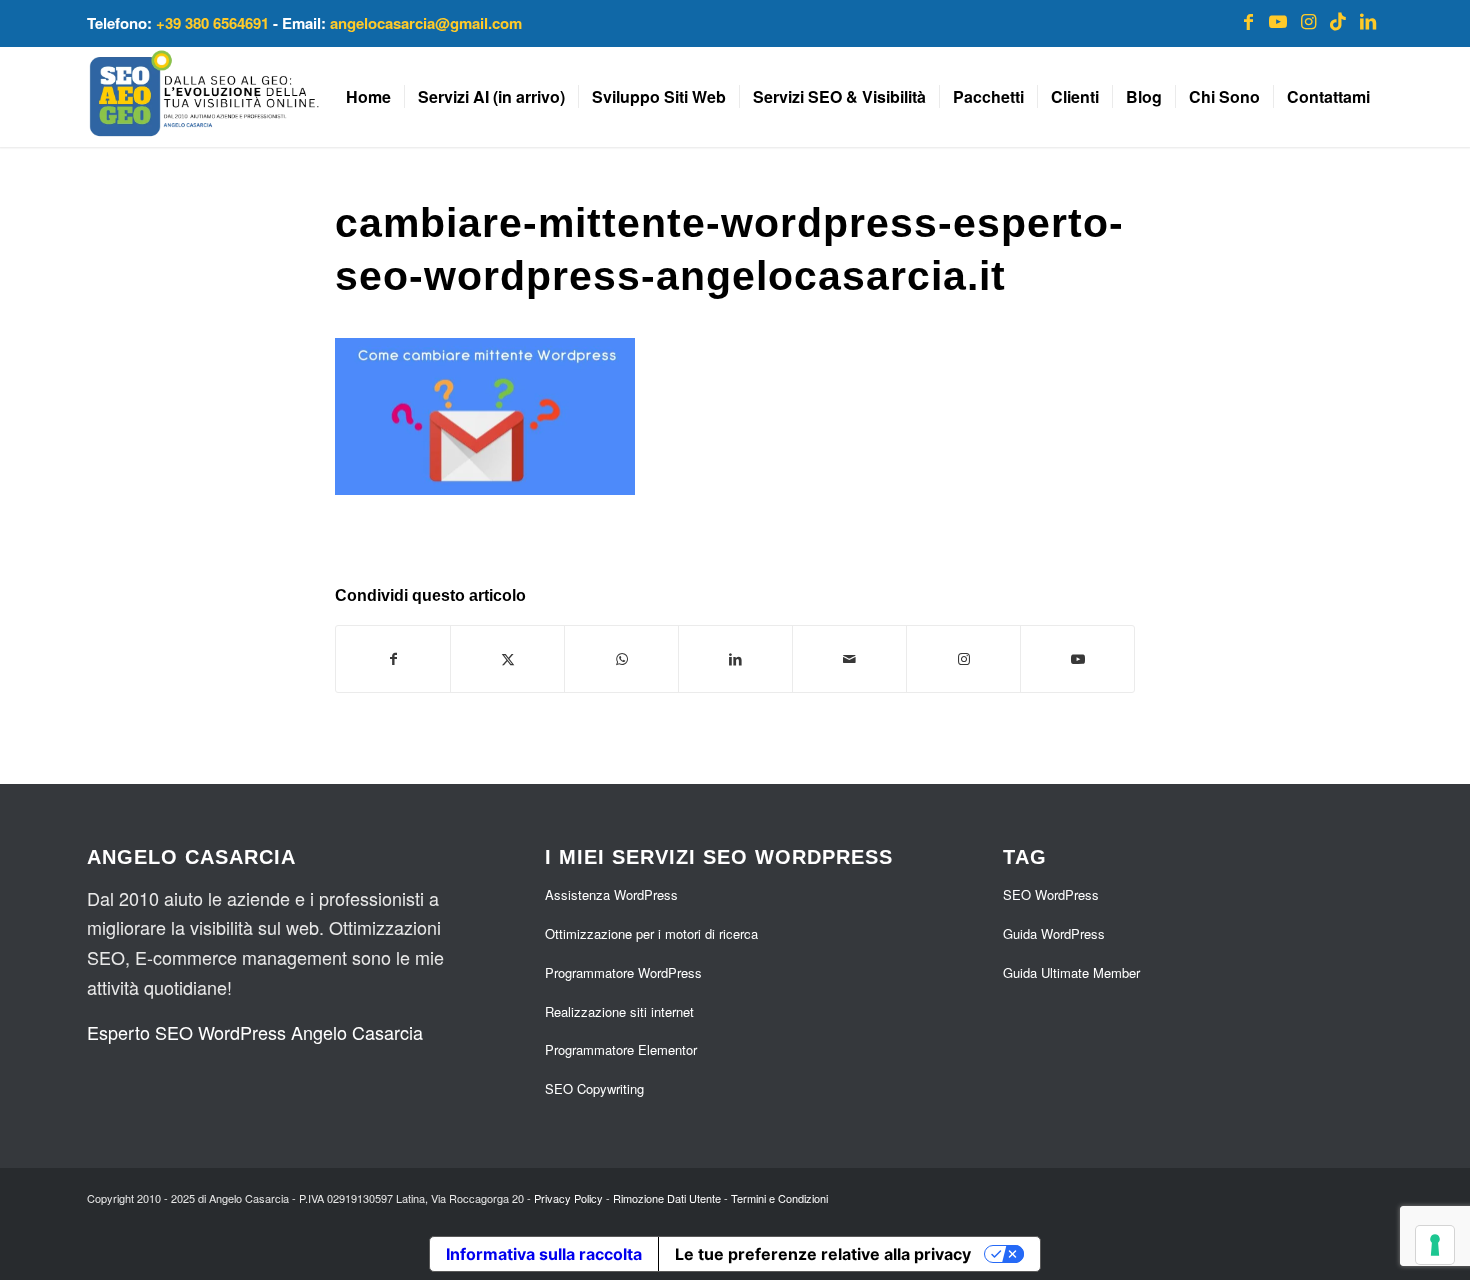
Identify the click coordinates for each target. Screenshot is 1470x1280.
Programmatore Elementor (621, 1049)
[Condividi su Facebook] (393, 659)
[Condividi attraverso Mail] (849, 659)
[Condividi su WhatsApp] (621, 659)
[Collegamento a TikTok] (1338, 20)
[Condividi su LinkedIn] (735, 659)
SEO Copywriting (594, 1088)
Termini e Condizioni (779, 1198)
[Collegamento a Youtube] (1278, 20)
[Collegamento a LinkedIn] (1368, 20)
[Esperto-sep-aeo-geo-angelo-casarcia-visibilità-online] (204, 97)
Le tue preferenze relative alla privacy (823, 1254)
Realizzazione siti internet (619, 1011)
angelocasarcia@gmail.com (426, 23)
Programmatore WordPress (623, 972)
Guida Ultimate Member (1071, 972)
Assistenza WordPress (611, 894)
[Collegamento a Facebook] (1248, 20)
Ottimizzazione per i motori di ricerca (651, 933)
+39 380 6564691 (212, 23)
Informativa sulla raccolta (544, 1254)
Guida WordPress (1054, 933)
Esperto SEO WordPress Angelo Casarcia (255, 1032)
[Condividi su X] (507, 659)
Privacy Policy (568, 1198)
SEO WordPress (1051, 894)
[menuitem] (368, 97)
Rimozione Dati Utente (667, 1198)
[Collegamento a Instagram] (1308, 20)
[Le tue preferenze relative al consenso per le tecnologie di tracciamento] (1435, 1245)
